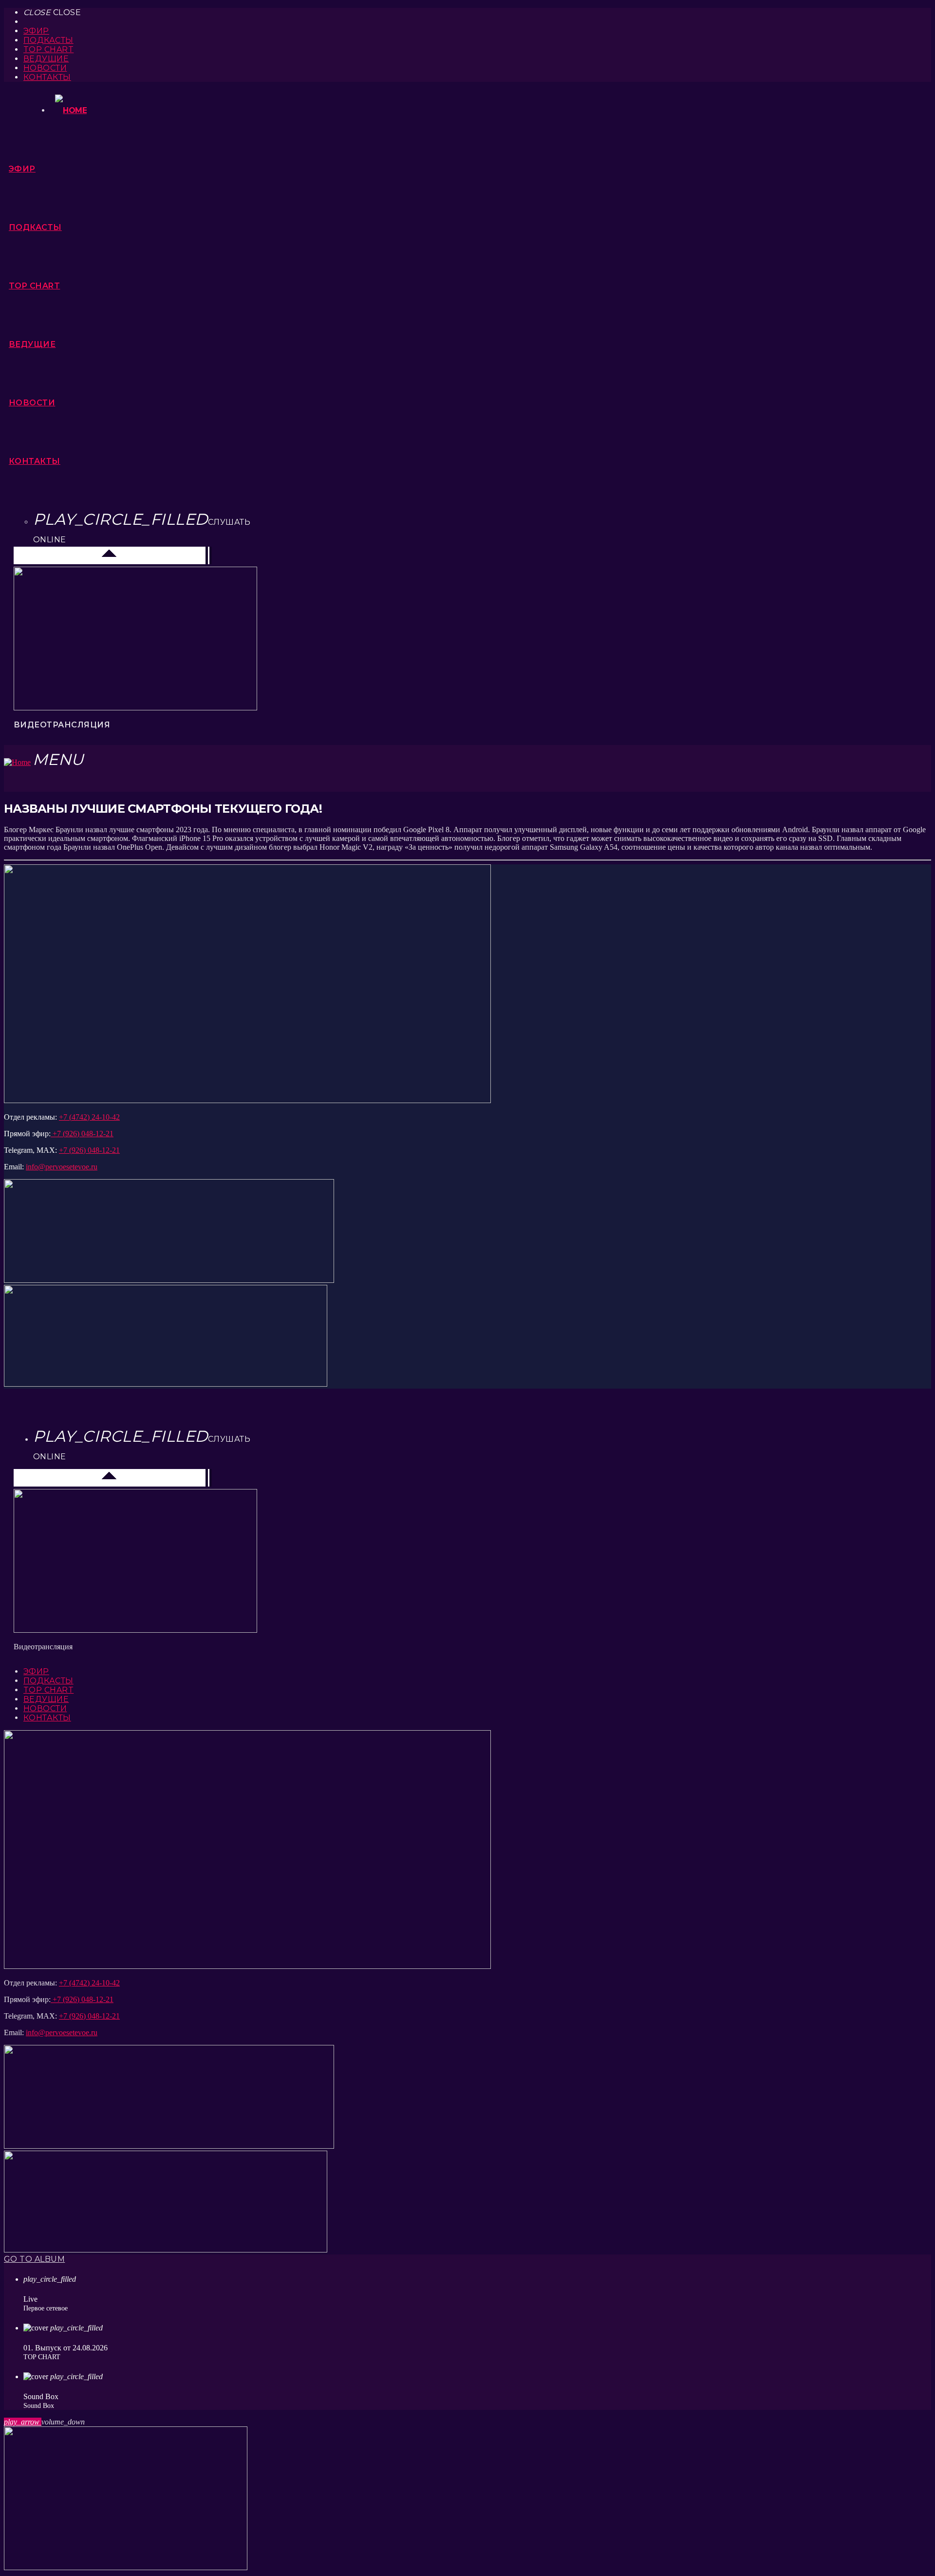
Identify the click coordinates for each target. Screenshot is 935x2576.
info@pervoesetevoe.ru (62, 1167)
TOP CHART (48, 49)
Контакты (47, 77)
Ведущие (46, 59)
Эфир (36, 31)
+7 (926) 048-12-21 (82, 1134)
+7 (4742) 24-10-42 (89, 1117)
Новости (45, 68)
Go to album (34, 2259)
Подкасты (48, 40)
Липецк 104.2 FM (49, 555)
